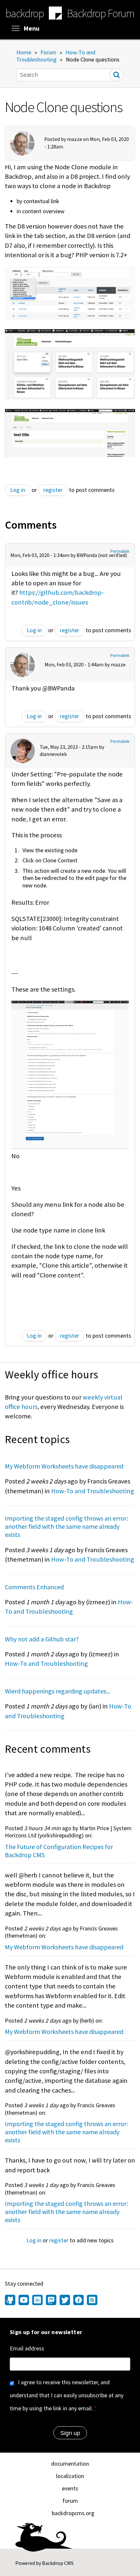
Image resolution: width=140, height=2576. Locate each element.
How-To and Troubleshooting (56, 56)
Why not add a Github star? (42, 1639)
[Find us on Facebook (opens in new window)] (78, 2301)
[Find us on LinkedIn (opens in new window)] (37, 2301)
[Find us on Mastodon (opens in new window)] (51, 2301)
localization (70, 2476)
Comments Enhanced (34, 1587)
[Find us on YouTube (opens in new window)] (24, 2301)
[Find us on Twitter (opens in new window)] (65, 2301)
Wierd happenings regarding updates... (57, 1691)
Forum (48, 52)
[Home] (55, 14)
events (70, 2488)
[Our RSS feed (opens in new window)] (91, 2301)
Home (24, 52)
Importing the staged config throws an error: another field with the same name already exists (66, 1526)
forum (70, 2501)
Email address (27, 2348)
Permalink (120, 551)
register (53, 490)
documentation (70, 2464)
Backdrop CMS (58, 2563)
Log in (18, 490)
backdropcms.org (73, 2513)
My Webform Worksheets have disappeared (64, 1466)
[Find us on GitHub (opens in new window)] (11, 2301)
